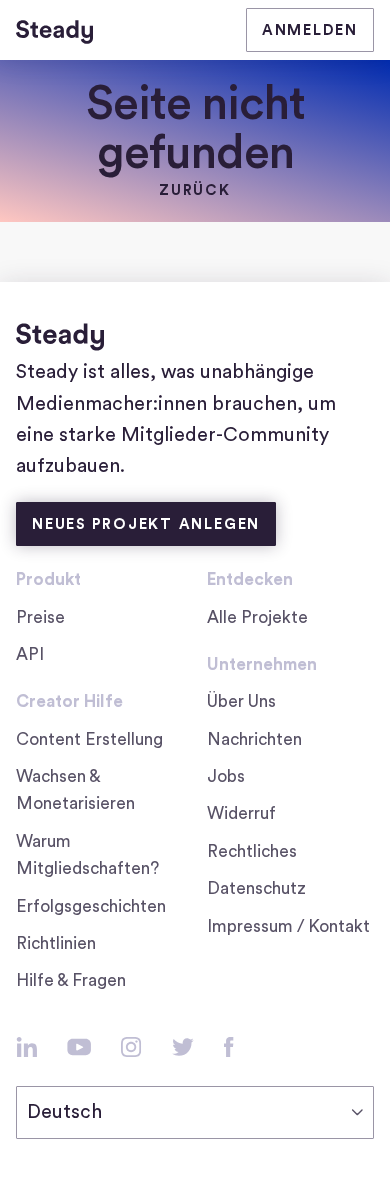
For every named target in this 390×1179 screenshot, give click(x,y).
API (30, 654)
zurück (195, 190)
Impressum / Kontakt (288, 926)
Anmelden (310, 30)
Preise (40, 617)
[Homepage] (54, 30)
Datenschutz (256, 888)
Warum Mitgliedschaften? (87, 855)
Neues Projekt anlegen (146, 524)
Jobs (233, 778)
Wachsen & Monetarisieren (75, 790)
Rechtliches (252, 851)
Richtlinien (56, 943)
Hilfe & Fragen (71, 980)
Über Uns (241, 701)
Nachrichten (254, 739)
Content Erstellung (89, 739)
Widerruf (241, 813)
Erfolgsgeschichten (91, 906)
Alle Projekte (257, 617)
